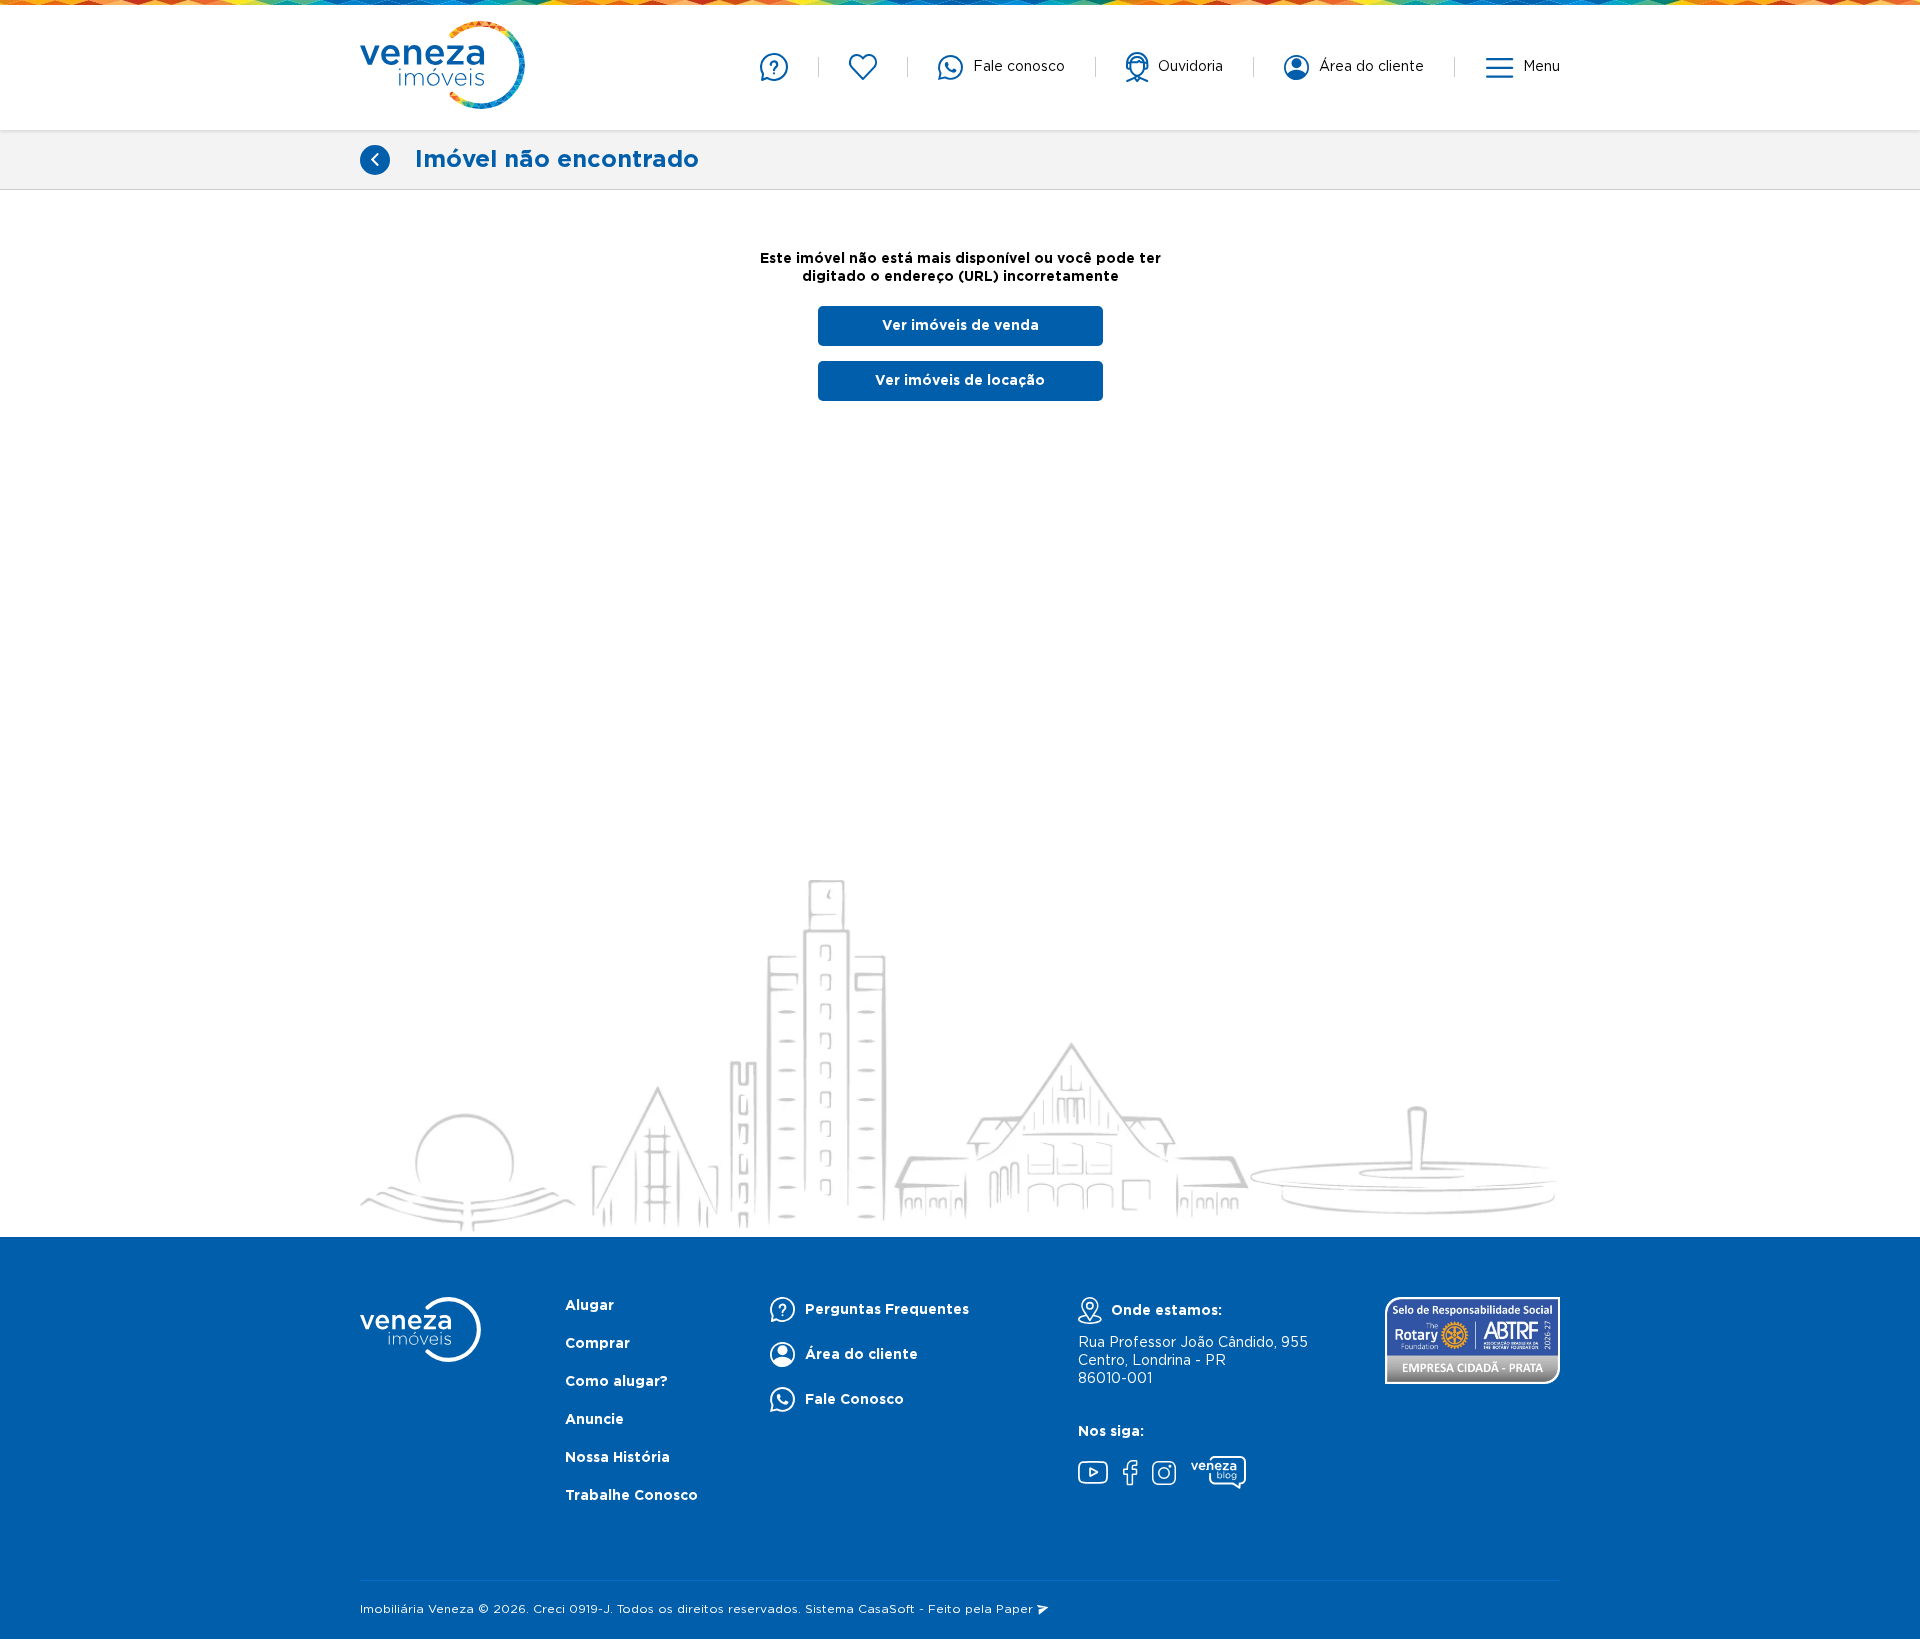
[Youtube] (1093, 1475)
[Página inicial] (442, 67)
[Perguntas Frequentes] (774, 67)
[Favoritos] (863, 67)
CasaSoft (886, 1609)
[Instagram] (1164, 1475)
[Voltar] (375, 160)
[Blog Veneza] (1218, 1475)
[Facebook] (1130, 1475)
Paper (1016, 1609)
